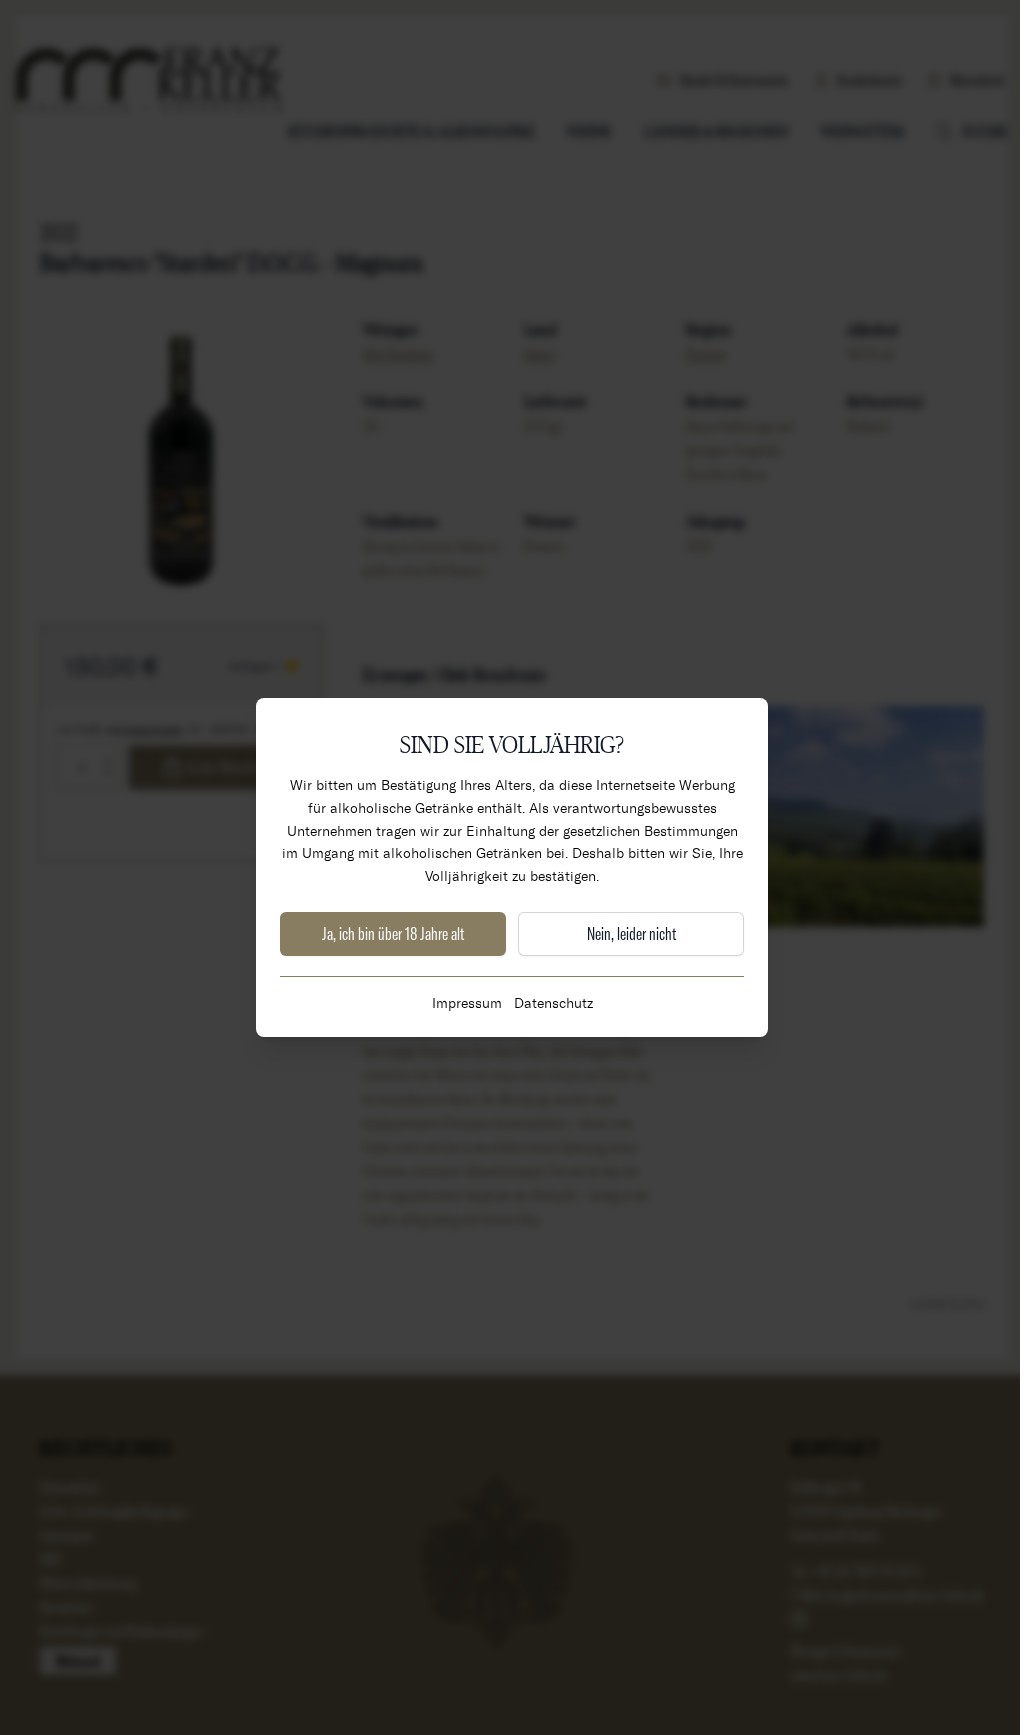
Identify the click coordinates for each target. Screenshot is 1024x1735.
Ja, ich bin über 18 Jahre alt (393, 933)
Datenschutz (553, 1002)
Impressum (467, 1002)
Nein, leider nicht (631, 933)
